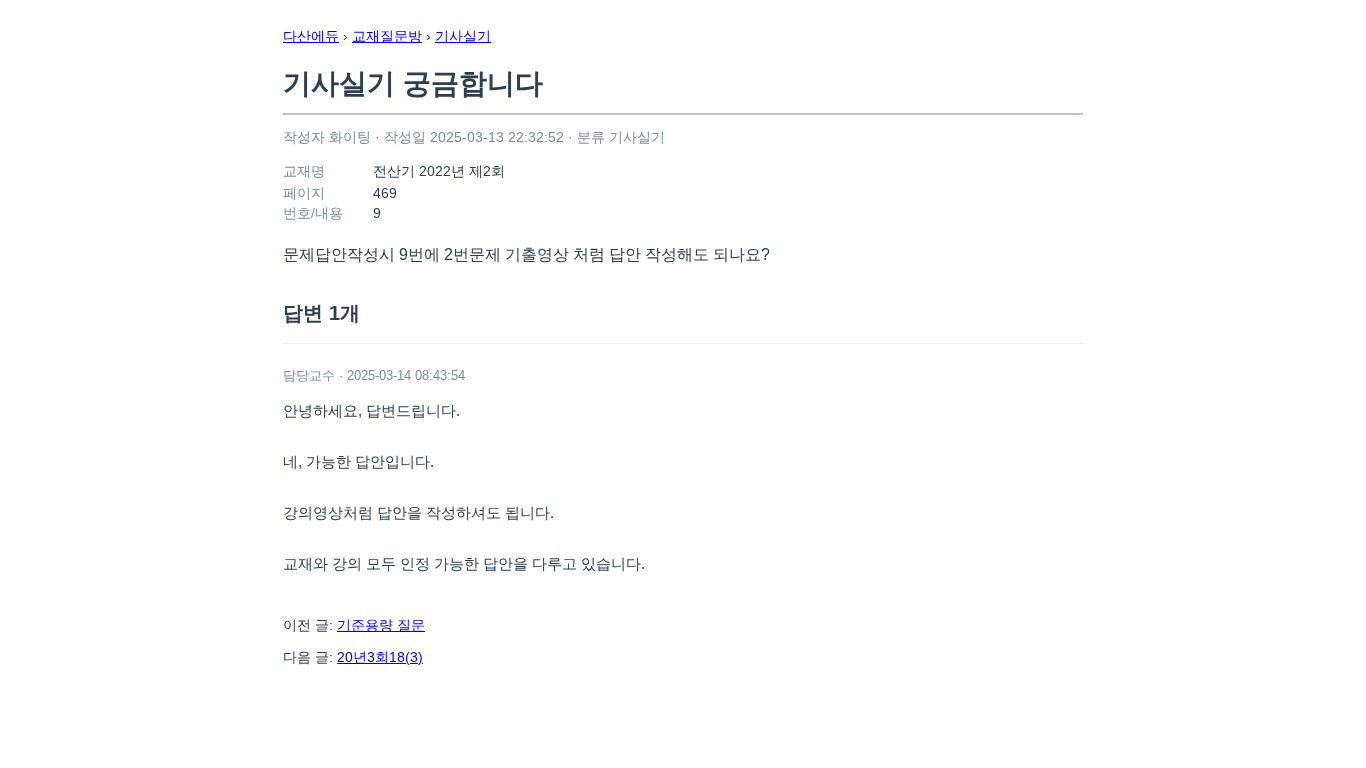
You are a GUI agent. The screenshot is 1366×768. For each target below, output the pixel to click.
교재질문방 (387, 36)
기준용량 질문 (381, 625)
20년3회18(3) (380, 657)
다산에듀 (311, 36)
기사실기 (463, 36)
